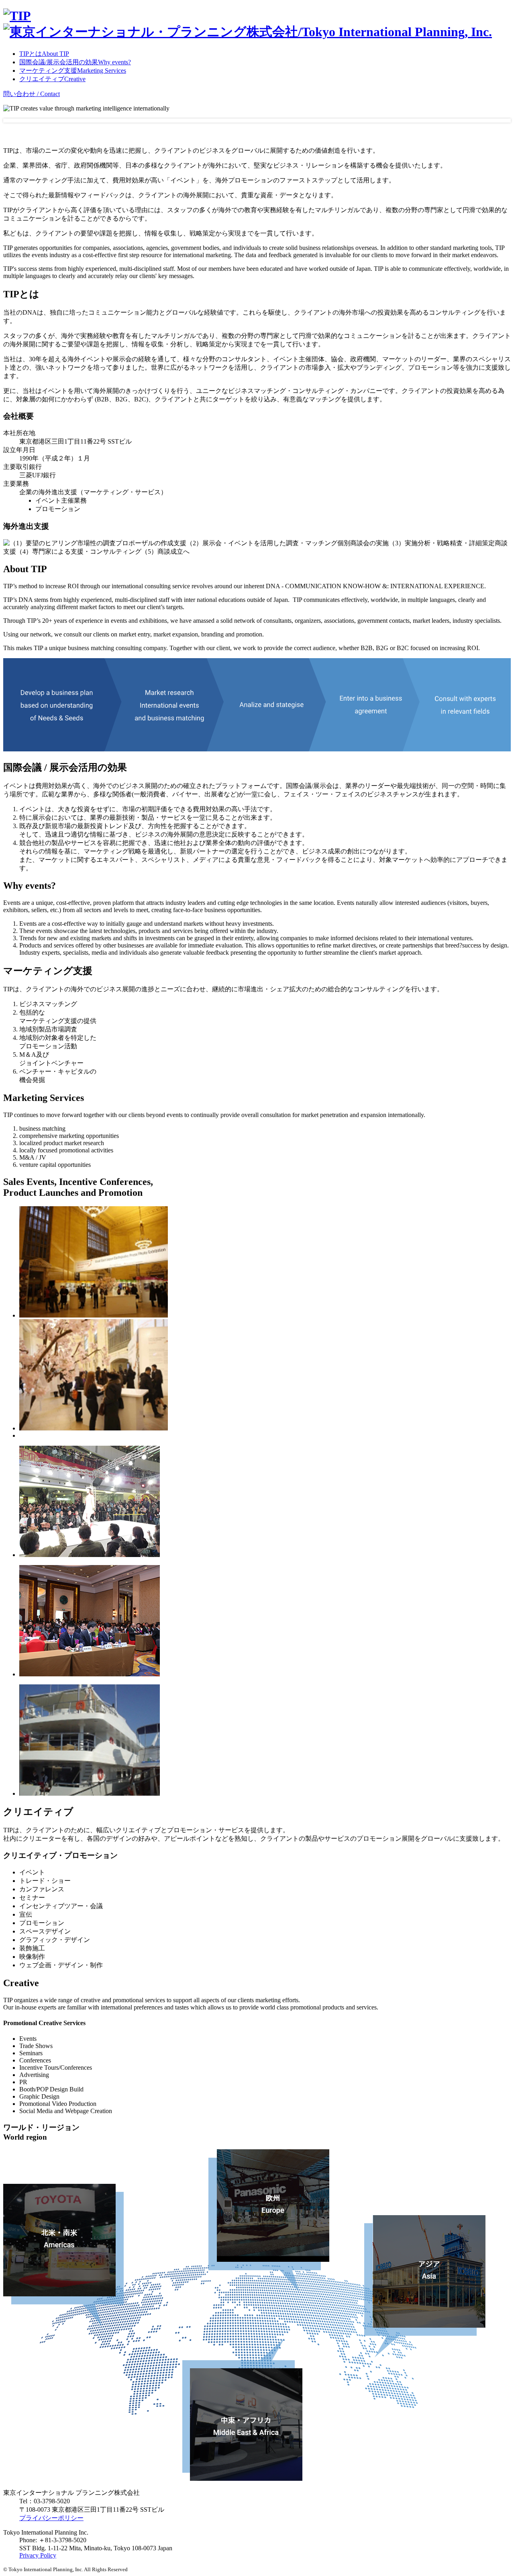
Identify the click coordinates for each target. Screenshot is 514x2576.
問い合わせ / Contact (32, 94)
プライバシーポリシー (51, 2518)
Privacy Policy (38, 2555)
